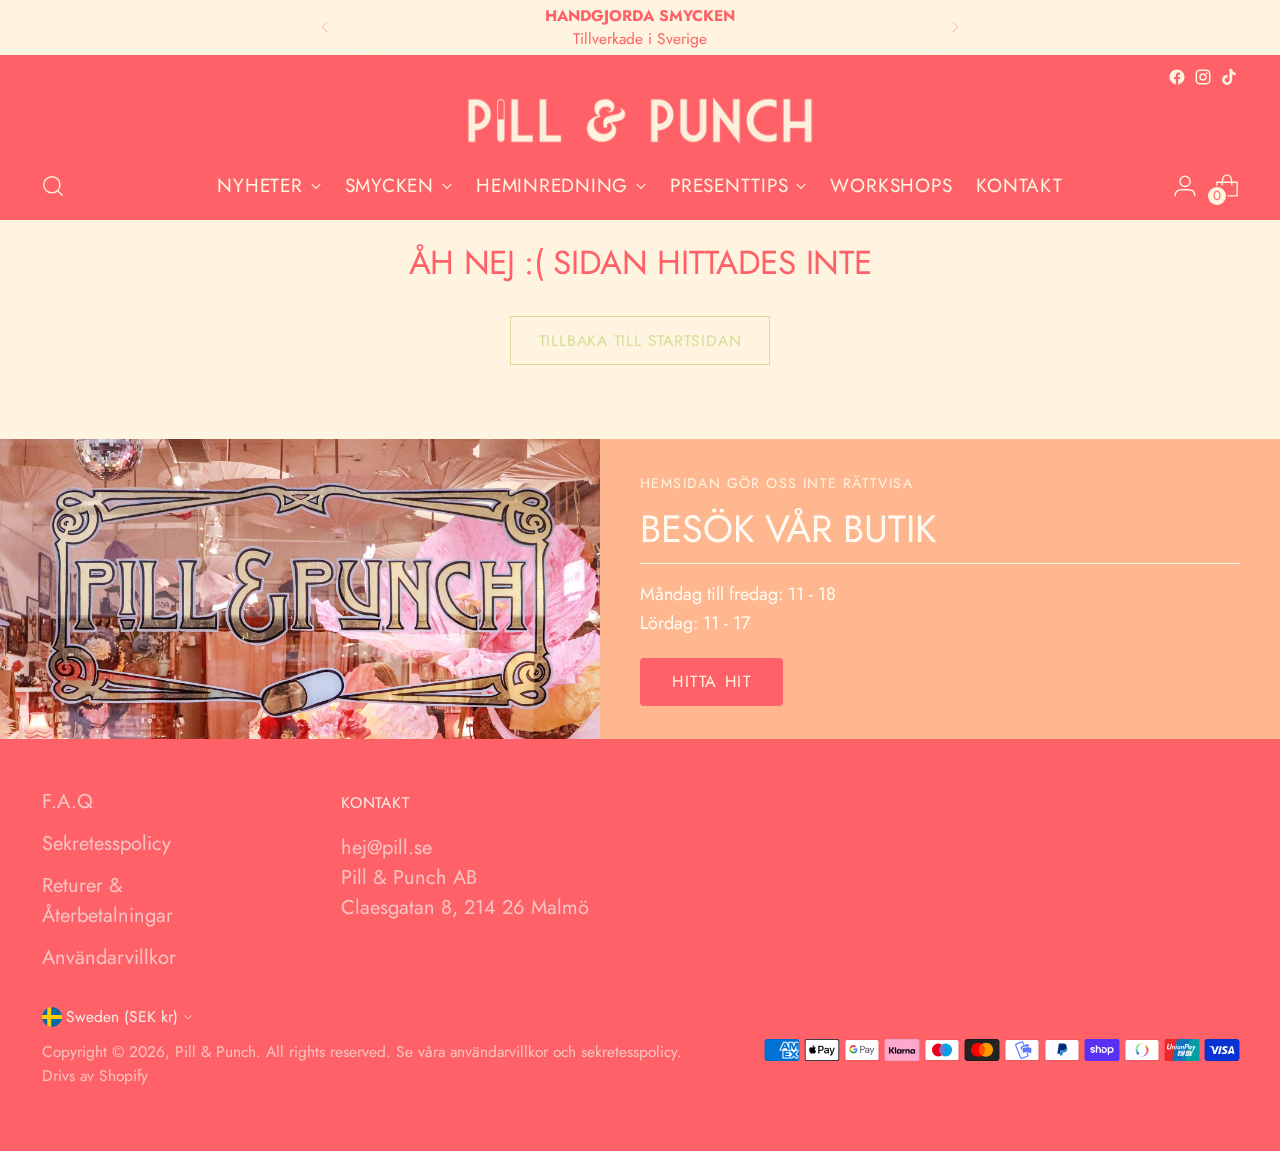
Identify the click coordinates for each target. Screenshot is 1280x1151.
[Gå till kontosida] (1185, 186)
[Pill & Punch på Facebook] (1177, 77)
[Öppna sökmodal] (53, 186)
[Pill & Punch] (640, 121)
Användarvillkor (109, 957)
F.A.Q (67, 801)
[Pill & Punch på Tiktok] (1229, 77)
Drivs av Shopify (95, 1075)
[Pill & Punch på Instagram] (1203, 77)
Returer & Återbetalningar (107, 900)
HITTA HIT (711, 681)
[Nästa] (955, 27)
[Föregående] (325, 27)
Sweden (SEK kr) (122, 1016)
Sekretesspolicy (106, 843)
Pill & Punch (215, 1051)
